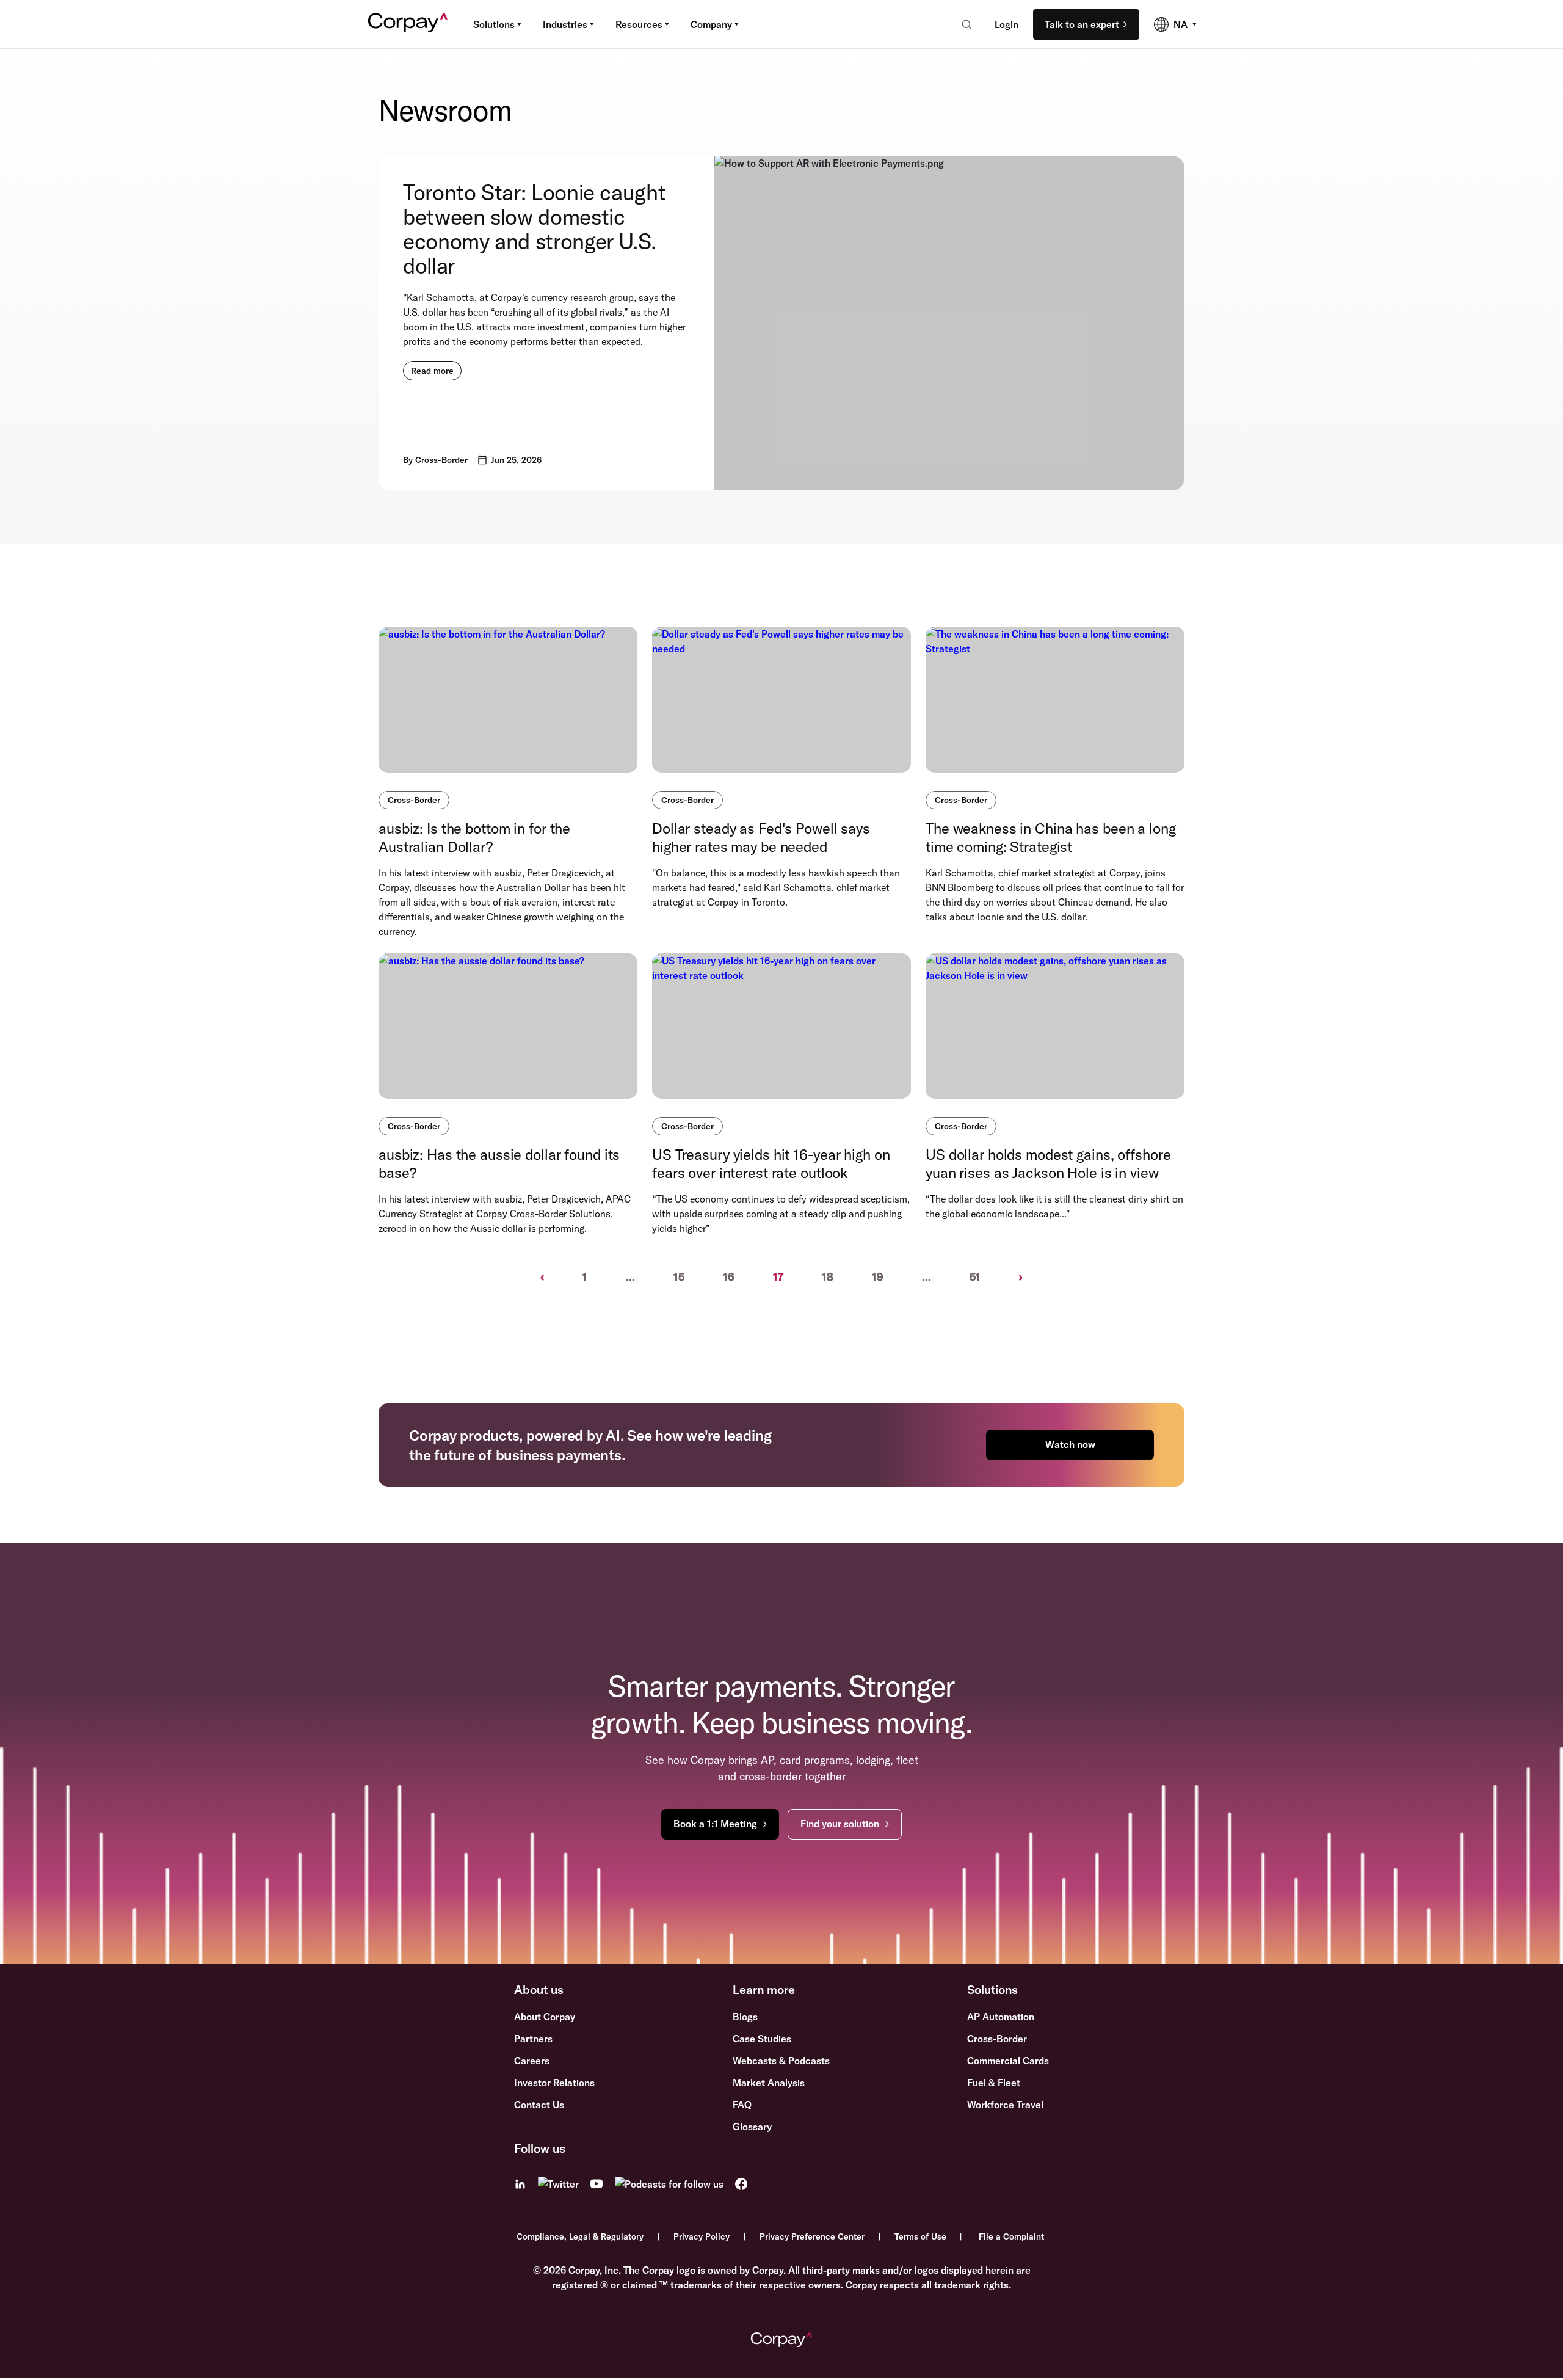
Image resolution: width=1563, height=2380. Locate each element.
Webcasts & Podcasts (781, 2061)
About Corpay (545, 2017)
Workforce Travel (1005, 2105)
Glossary (752, 2127)
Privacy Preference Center (812, 2236)
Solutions (494, 24)
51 (975, 1277)
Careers (532, 2061)
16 (729, 1277)
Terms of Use (920, 2236)
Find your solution (840, 1824)
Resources (639, 24)
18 (828, 1277)
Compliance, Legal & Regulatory (580, 2236)
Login (1006, 24)
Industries (565, 24)
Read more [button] (432, 371)
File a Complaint (1011, 2236)
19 (878, 1277)
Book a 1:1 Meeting (715, 1824)
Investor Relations (554, 2083)
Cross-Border (414, 800)
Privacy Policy (702, 2236)
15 (679, 1277)
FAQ (742, 2105)
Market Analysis (769, 2083)
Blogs (745, 2017)
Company (711, 24)
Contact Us (539, 2105)
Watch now (1070, 1444)
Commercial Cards (1008, 2061)
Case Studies (762, 2039)
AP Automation (1001, 2017)
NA (1180, 24)
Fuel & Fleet (994, 2083)
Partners (533, 2039)
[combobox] (963, 24)
